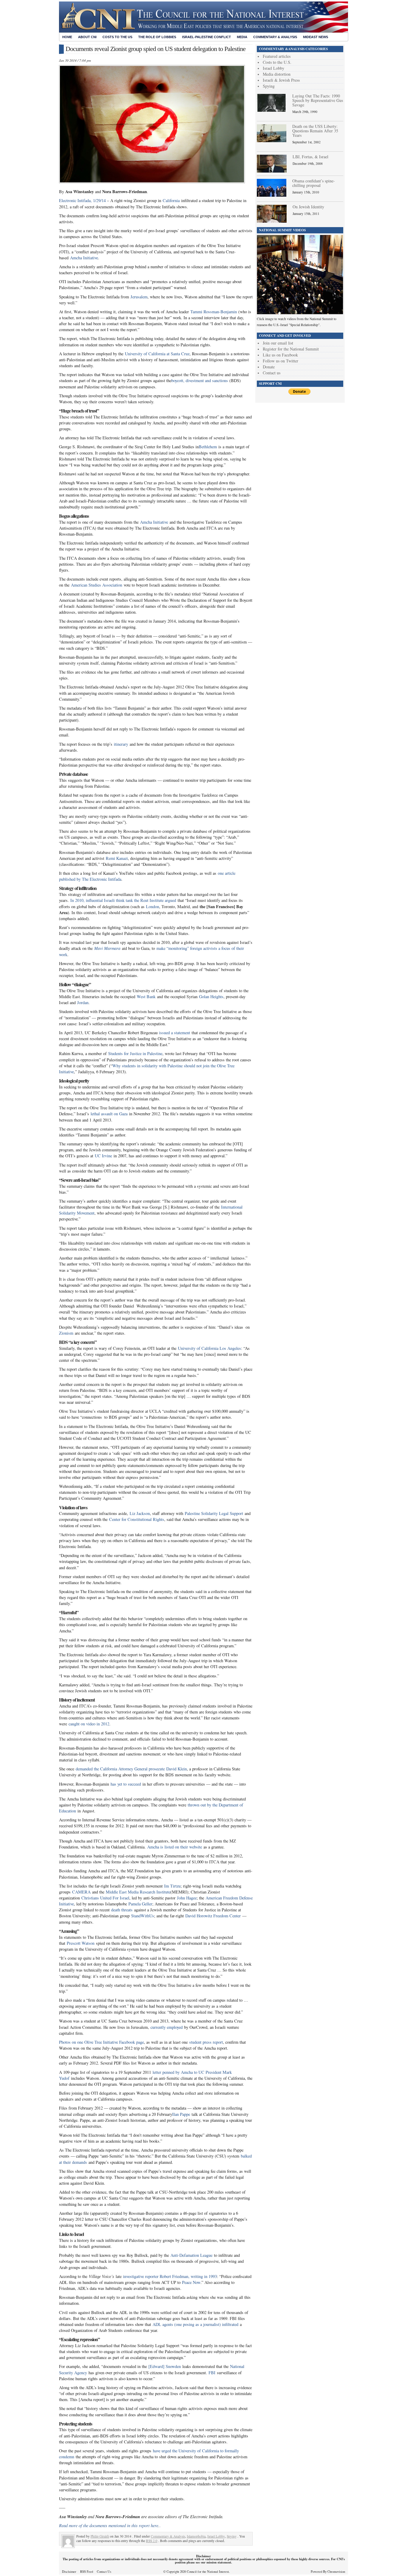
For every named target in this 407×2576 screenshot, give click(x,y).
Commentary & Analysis (275, 37)
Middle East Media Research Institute (138, 1892)
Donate (269, 367)
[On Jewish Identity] (272, 221)
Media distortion (277, 74)
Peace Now (191, 2282)
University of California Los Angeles (209, 1348)
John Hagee (187, 1898)
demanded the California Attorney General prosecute (120, 1769)
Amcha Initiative (84, 258)
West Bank (146, 997)
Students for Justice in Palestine (135, 1053)
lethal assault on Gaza (109, 1114)
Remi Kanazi (117, 858)
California (171, 200)
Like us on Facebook (280, 355)
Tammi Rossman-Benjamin (214, 312)
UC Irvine (103, 1156)
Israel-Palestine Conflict (206, 37)
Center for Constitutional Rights (137, 1519)
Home (67, 37)
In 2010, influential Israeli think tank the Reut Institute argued (123, 900)
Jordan (83, 1002)
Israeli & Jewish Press (281, 80)
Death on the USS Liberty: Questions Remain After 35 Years (315, 131)
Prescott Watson (81, 1943)
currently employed (167, 2027)
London (153, 907)
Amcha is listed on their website (175, 1847)
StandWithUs (143, 1916)
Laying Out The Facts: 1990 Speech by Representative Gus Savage (318, 100)
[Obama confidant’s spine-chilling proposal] (272, 195)
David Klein (177, 1769)
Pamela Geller (140, 1904)
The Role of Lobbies (157, 37)
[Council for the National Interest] (203, 31)
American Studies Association (97, 585)
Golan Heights (211, 997)
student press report (206, 2042)
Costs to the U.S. (277, 62)
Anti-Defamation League (191, 2255)
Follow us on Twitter (281, 361)
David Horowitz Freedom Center (213, 1916)
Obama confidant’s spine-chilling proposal (314, 183)
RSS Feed (87, 2572)
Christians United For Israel (105, 1898)
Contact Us (104, 2572)
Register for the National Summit (291, 349)
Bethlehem (208, 447)
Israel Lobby (216, 2536)
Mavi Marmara (107, 948)
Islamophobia (196, 2536)
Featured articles (277, 56)
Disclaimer (69, 2572)
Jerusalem (139, 297)
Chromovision (336, 2572)
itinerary (121, 744)
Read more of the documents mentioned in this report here (109, 2525)
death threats (122, 1910)
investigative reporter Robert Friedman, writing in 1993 (170, 2276)
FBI (212, 2373)
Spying (232, 2536)
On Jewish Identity (308, 207)
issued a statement (175, 1033)
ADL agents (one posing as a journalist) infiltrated (195, 2324)
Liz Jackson (140, 1513)
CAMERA (81, 1892)
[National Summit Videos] (300, 313)
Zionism (66, 1333)
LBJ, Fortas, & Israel (310, 157)
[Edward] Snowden (165, 2366)
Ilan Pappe (181, 2114)
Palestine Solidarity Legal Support (214, 1513)
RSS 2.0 (152, 2541)
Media (242, 37)
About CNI (87, 37)
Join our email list (278, 343)
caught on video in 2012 (89, 1724)
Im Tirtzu (172, 1886)
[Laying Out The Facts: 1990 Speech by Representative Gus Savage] (272, 110)
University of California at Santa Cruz (157, 354)
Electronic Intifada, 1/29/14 (82, 200)
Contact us (272, 373)
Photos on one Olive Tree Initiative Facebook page (101, 2042)
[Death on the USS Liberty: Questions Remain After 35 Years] (272, 141)
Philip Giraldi (100, 2536)
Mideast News (316, 37)
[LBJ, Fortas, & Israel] (272, 171)
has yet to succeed (126, 1784)
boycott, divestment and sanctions (200, 380)
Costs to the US (117, 37)
